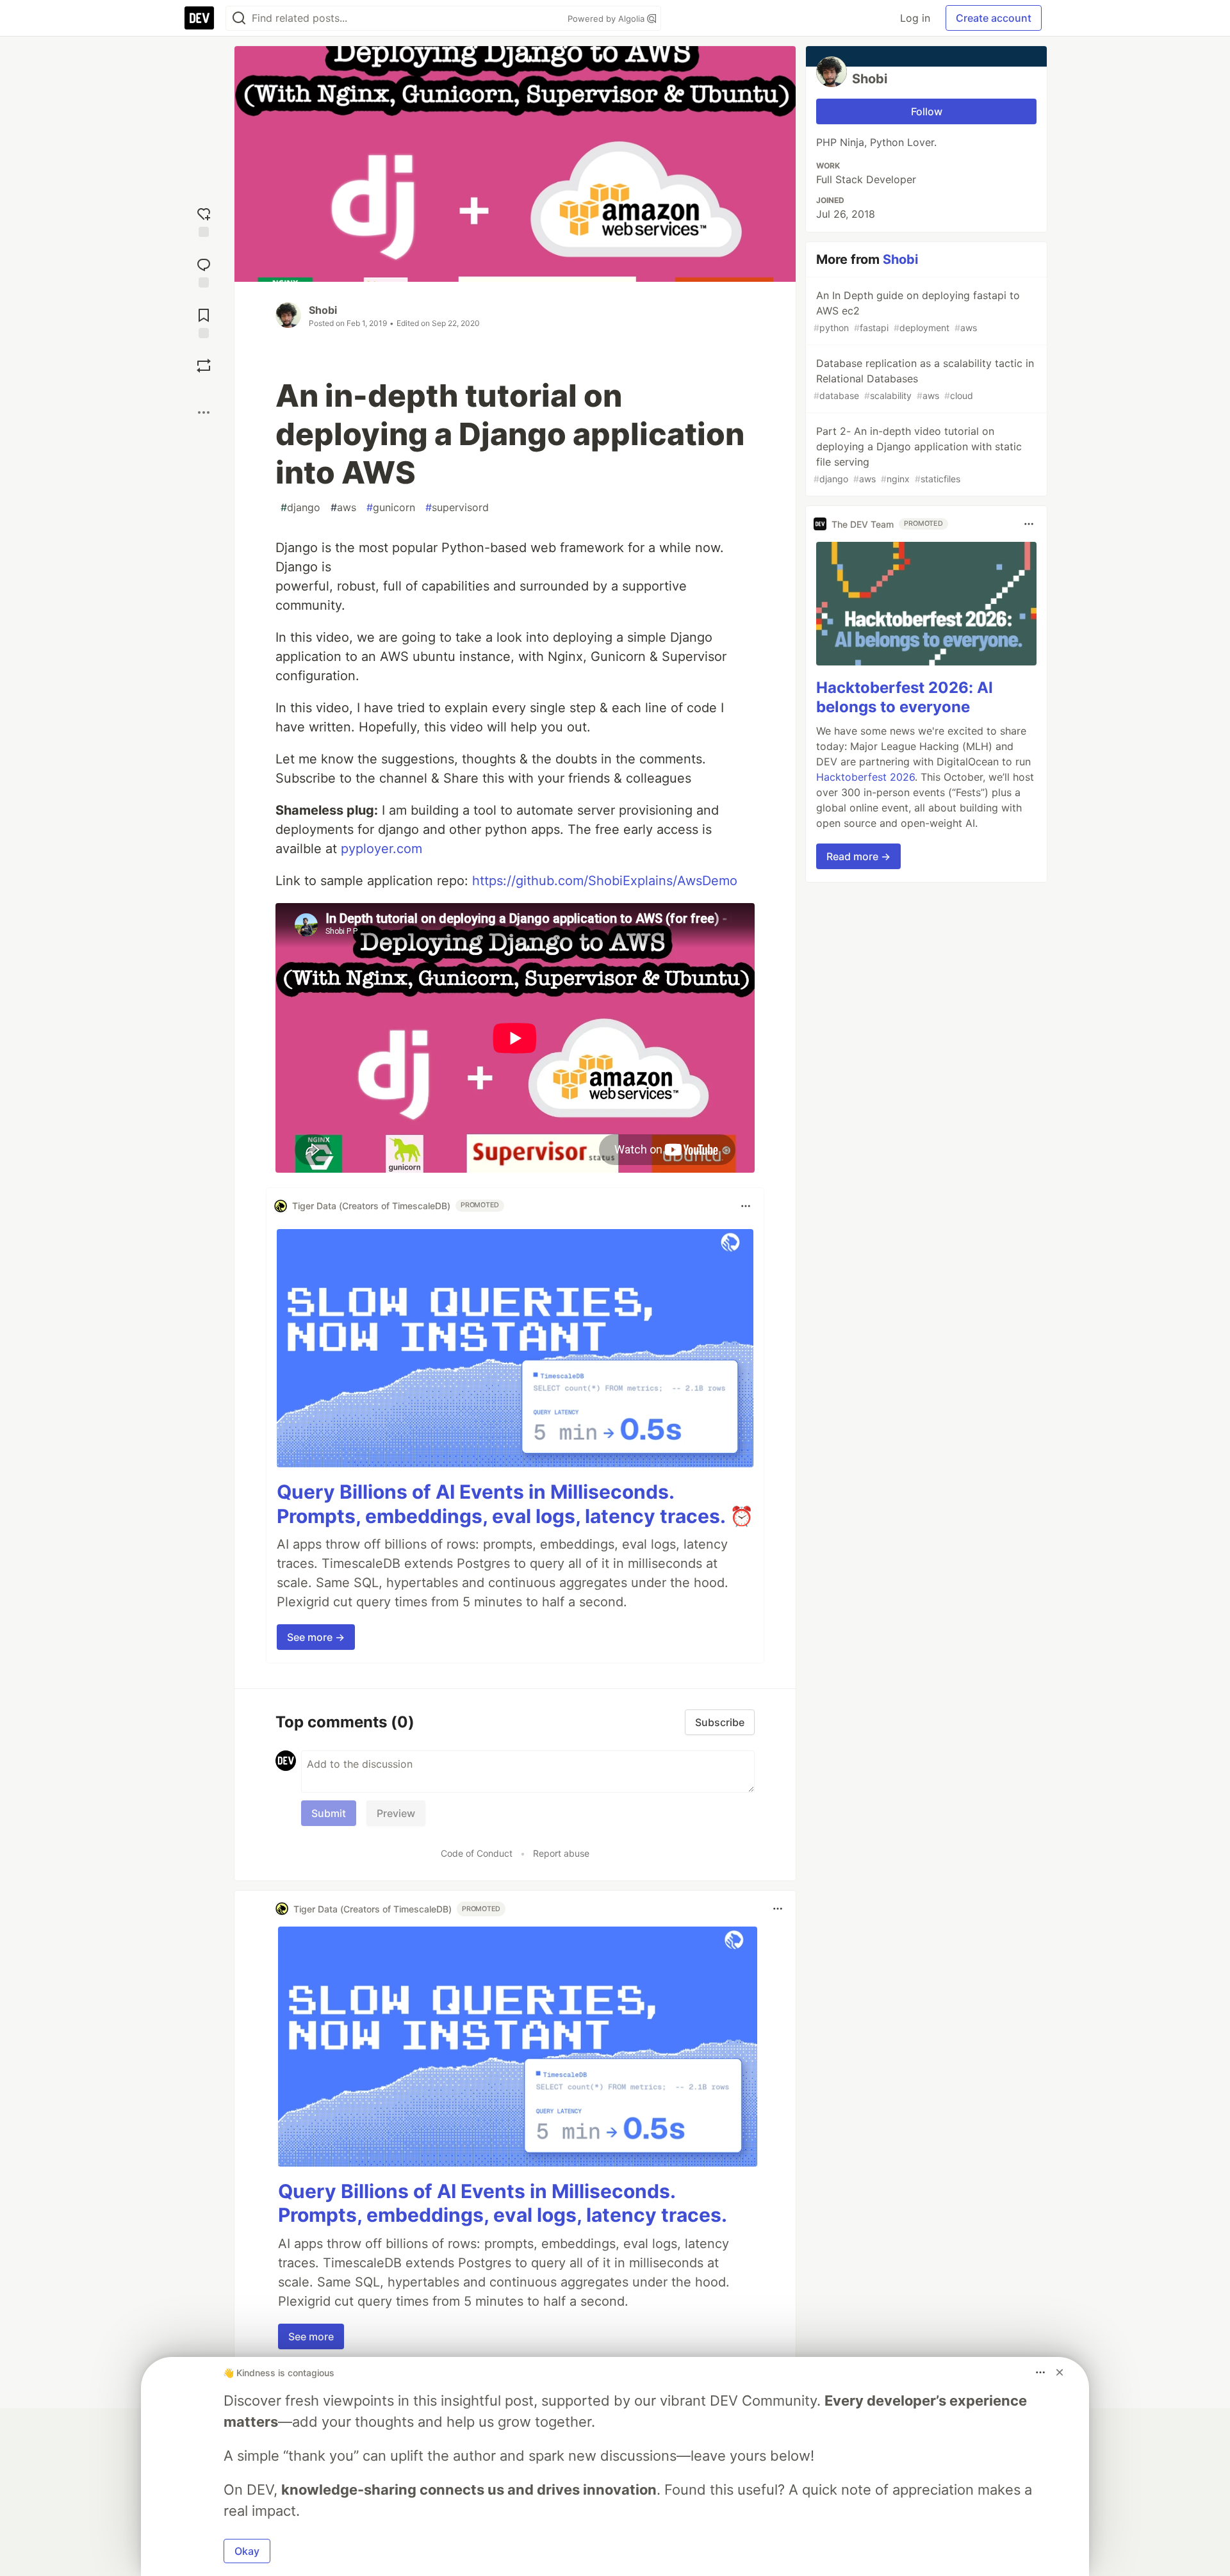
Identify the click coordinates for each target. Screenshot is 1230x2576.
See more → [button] (316, 1637)
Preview (396, 1813)
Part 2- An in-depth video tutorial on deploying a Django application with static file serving (918, 454)
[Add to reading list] (204, 322)
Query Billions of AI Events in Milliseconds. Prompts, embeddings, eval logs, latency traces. (503, 2203)
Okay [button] (247, 2551)
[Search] (239, 18)
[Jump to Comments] (204, 271)
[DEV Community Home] (199, 18)
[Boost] (204, 366)
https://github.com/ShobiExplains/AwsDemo (605, 881)
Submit (329, 1813)
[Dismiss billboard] (1060, 2372)
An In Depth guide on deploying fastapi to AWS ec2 (917, 311)
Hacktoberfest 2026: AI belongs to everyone (905, 697)
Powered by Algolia (607, 19)
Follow (927, 111)
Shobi (323, 310)
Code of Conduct (477, 1853)
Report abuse (561, 1853)
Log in (915, 18)
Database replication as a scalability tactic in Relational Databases (924, 379)
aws (343, 507)
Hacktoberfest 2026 (865, 777)
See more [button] (311, 2336)
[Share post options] (204, 412)
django (300, 507)
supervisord (457, 507)
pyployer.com (381, 849)
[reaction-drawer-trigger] (204, 221)
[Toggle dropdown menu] (746, 1206)
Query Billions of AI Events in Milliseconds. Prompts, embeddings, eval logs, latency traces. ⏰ (515, 1504)
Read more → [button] (858, 856)
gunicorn (391, 507)
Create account (994, 18)
